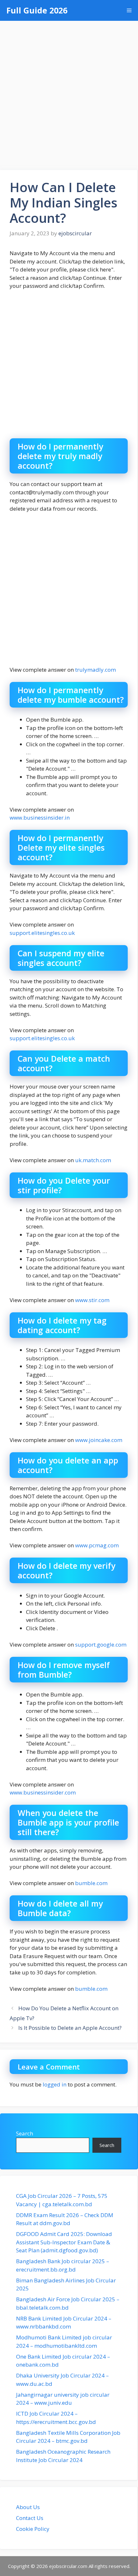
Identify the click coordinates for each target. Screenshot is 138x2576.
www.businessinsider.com (43, 1792)
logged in (55, 2084)
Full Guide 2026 (37, 10)
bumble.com (91, 1883)
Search (25, 2133)
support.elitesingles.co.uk (42, 933)
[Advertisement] (69, 92)
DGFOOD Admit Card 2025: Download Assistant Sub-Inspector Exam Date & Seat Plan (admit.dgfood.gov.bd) (64, 2242)
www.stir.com (92, 1300)
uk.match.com (93, 1160)
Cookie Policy (33, 2529)
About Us (28, 2507)
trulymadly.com (95, 670)
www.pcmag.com (97, 1545)
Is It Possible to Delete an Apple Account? (70, 2028)
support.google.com (101, 1644)
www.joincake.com (99, 1440)
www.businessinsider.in (40, 818)
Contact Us (30, 2518)
